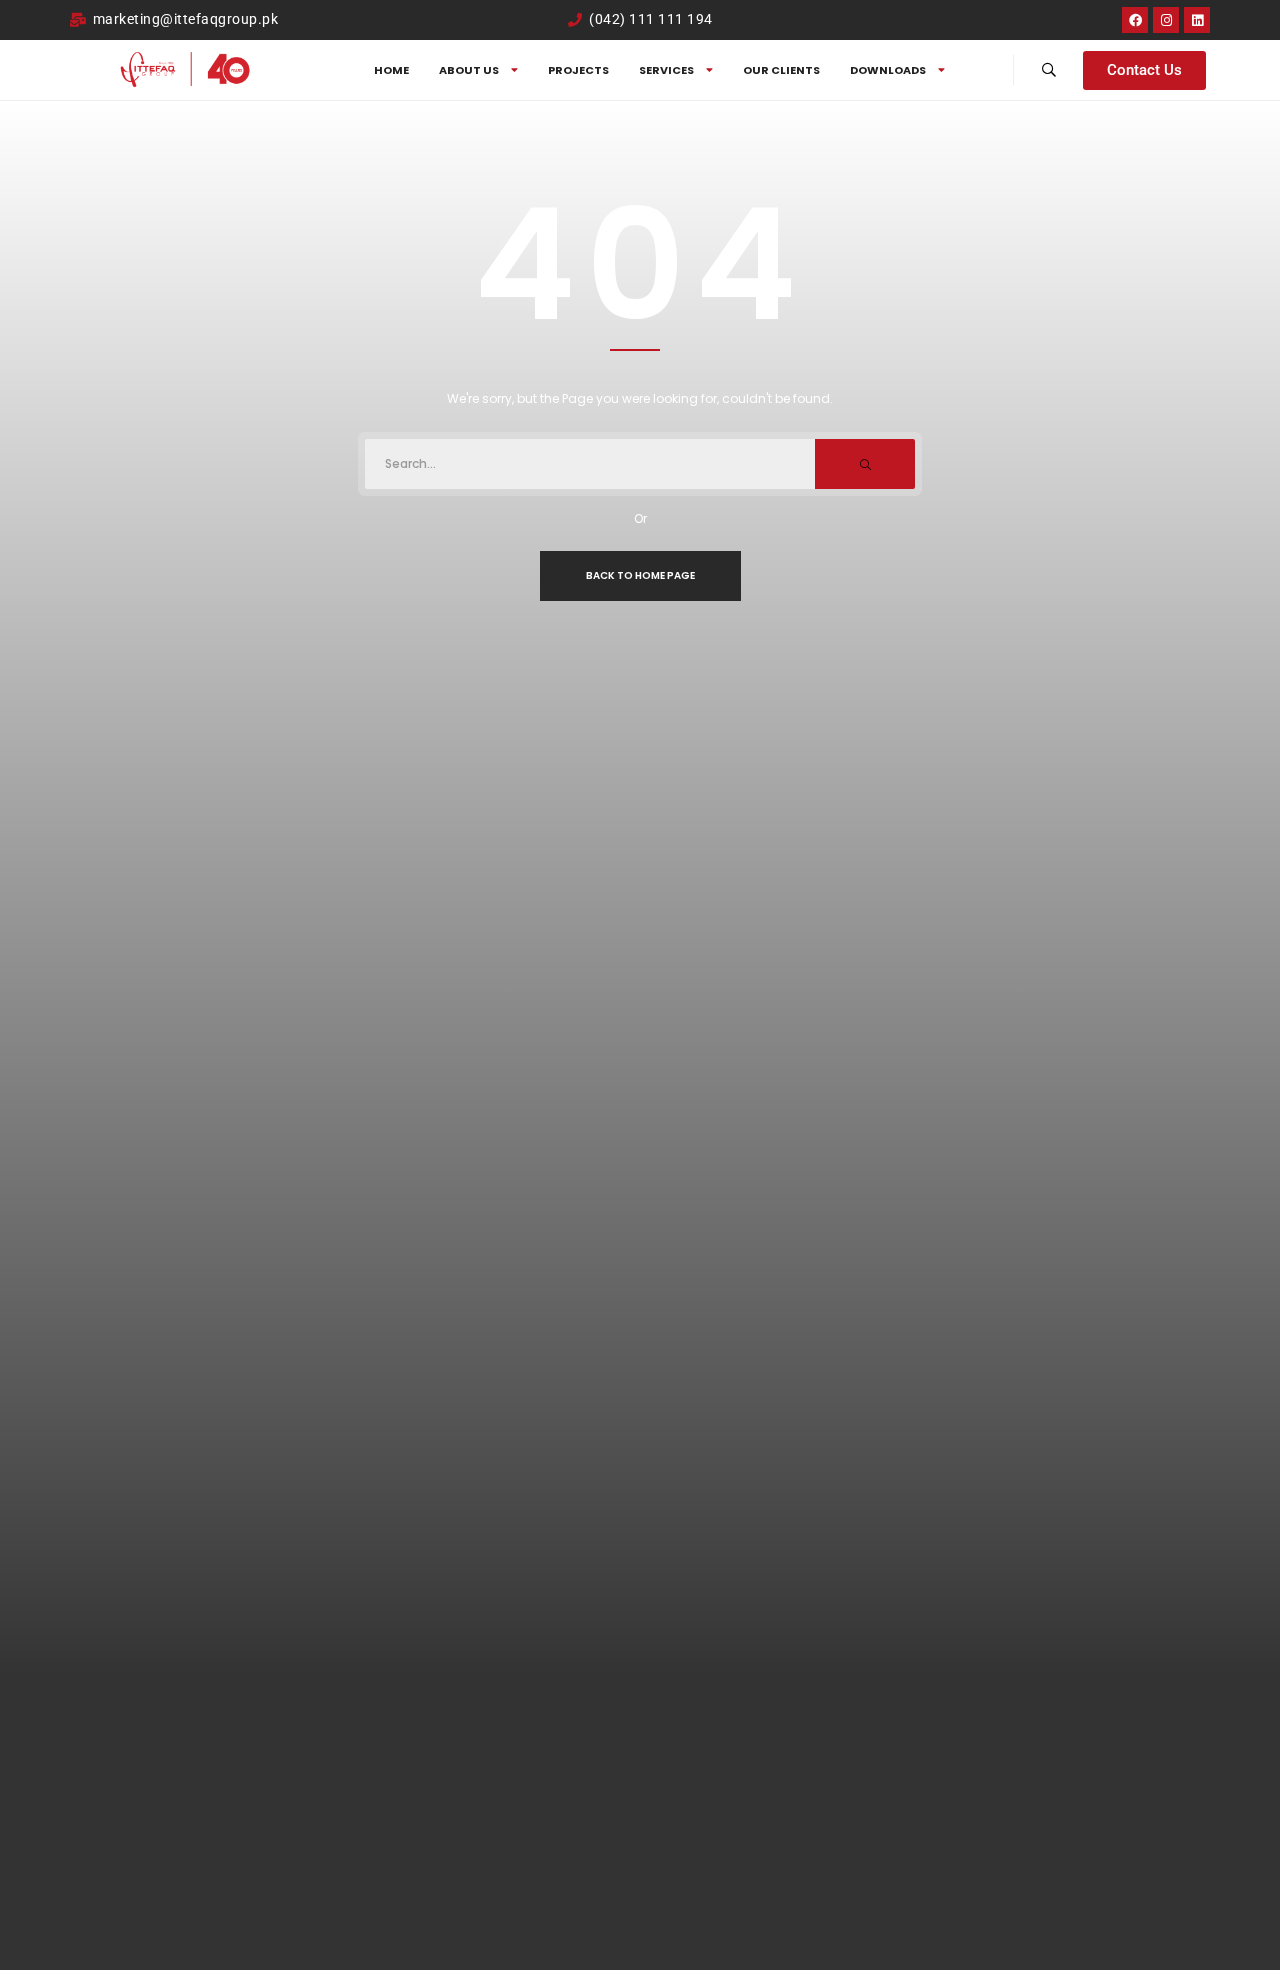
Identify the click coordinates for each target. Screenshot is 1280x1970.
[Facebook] (1135, 20)
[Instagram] (1166, 20)
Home (391, 70)
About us (469, 70)
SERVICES (666, 70)
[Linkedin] (1197, 20)
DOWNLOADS (888, 70)
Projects (578, 70)
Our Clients (781, 70)
